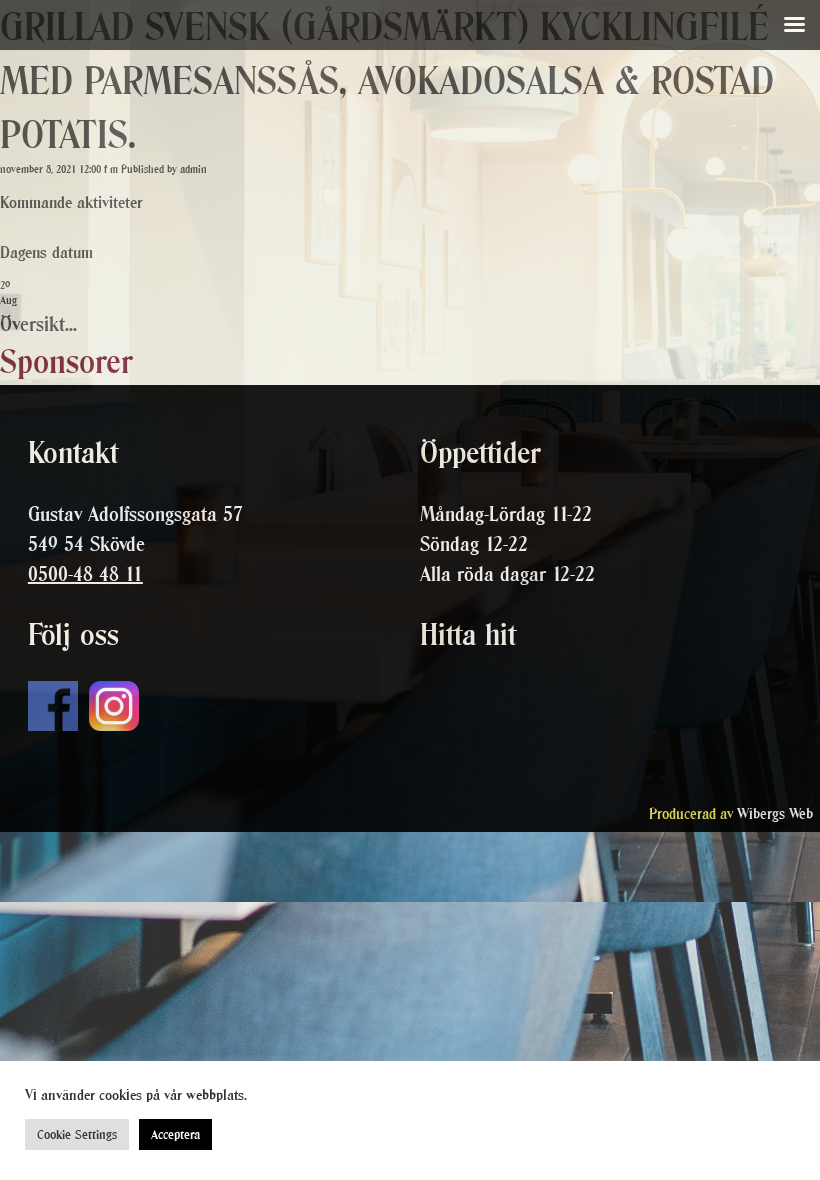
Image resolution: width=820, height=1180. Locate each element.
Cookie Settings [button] (77, 1134)
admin (193, 169)
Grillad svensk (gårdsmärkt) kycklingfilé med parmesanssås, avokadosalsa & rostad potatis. (387, 80)
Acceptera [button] (175, 1134)
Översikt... (38, 324)
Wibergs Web (775, 813)
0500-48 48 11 (85, 574)
